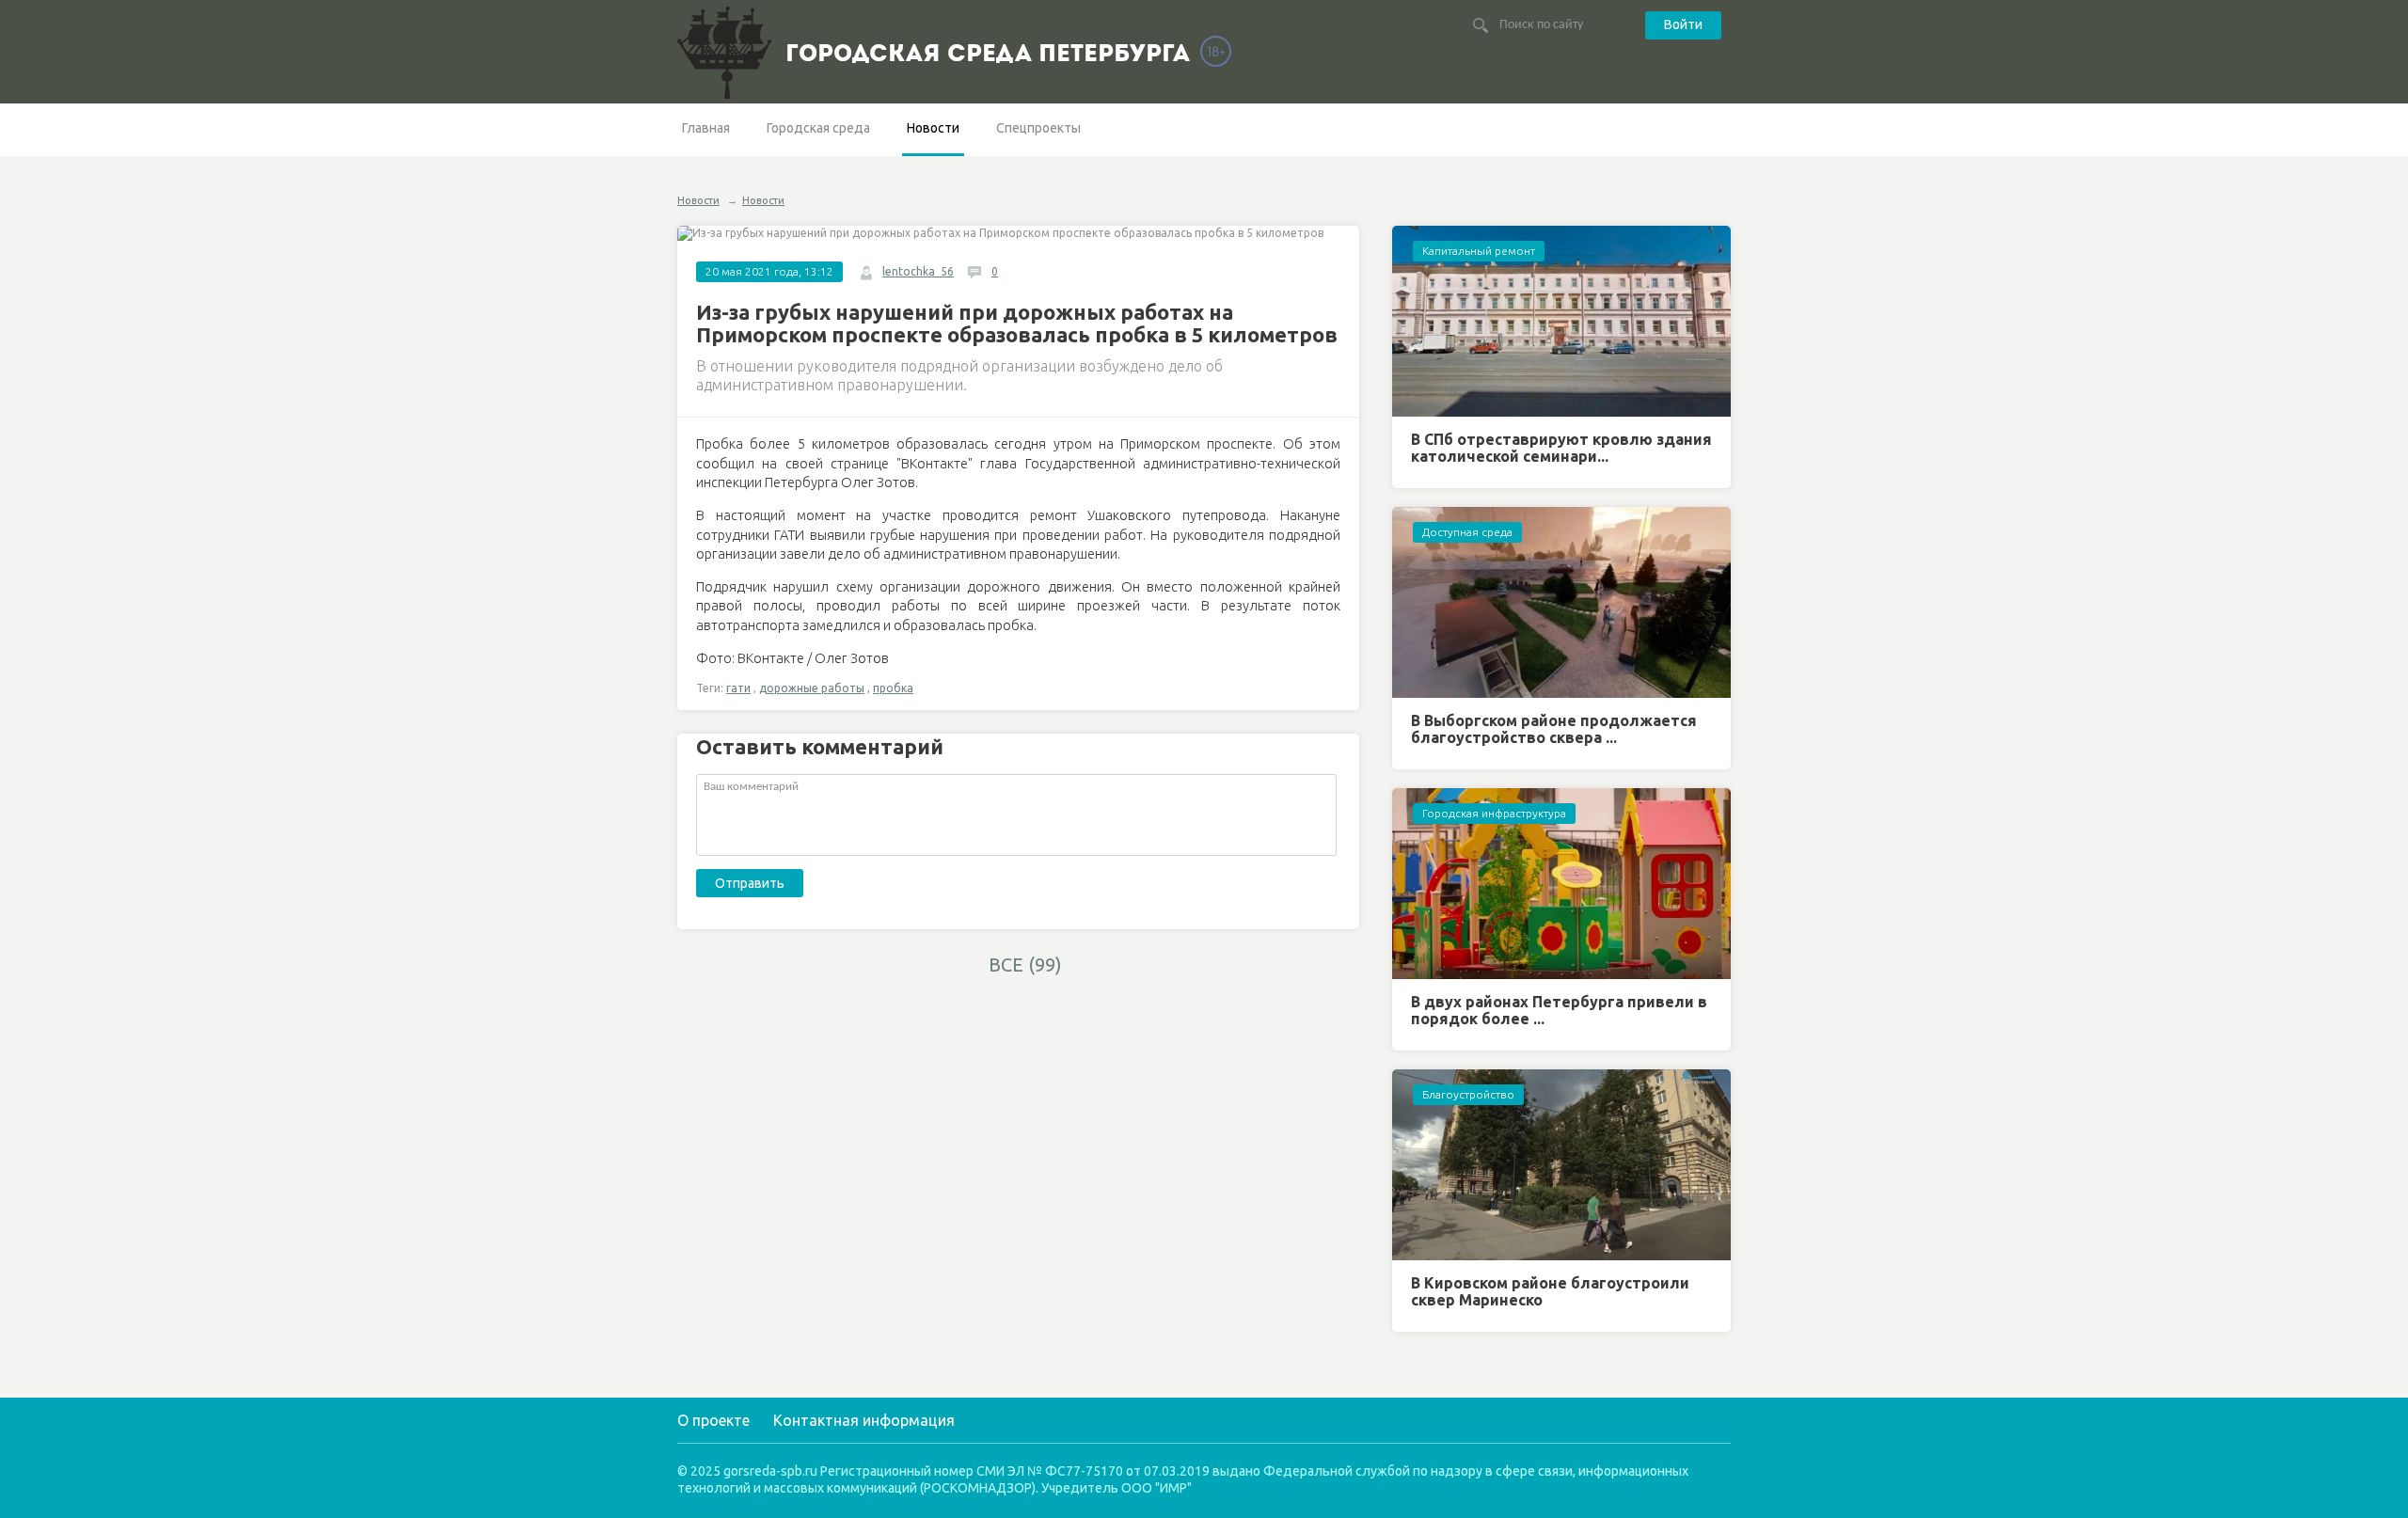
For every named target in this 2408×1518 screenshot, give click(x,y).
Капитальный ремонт (1479, 251)
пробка (893, 688)
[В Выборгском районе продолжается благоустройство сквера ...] (1561, 602)
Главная (706, 128)
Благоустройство (1468, 1094)
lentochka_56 (918, 271)
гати (738, 688)
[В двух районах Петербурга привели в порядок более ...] (1561, 884)
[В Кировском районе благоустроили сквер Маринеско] (1561, 1165)
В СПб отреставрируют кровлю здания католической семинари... (1561, 448)
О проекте (713, 1420)
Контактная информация (864, 1420)
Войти (1683, 24)
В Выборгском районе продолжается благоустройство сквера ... (1554, 729)
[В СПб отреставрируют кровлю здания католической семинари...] (1561, 321)
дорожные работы (812, 688)
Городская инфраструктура (1494, 813)
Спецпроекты (1038, 128)
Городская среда (818, 128)
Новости (933, 128)
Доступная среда (1467, 532)
